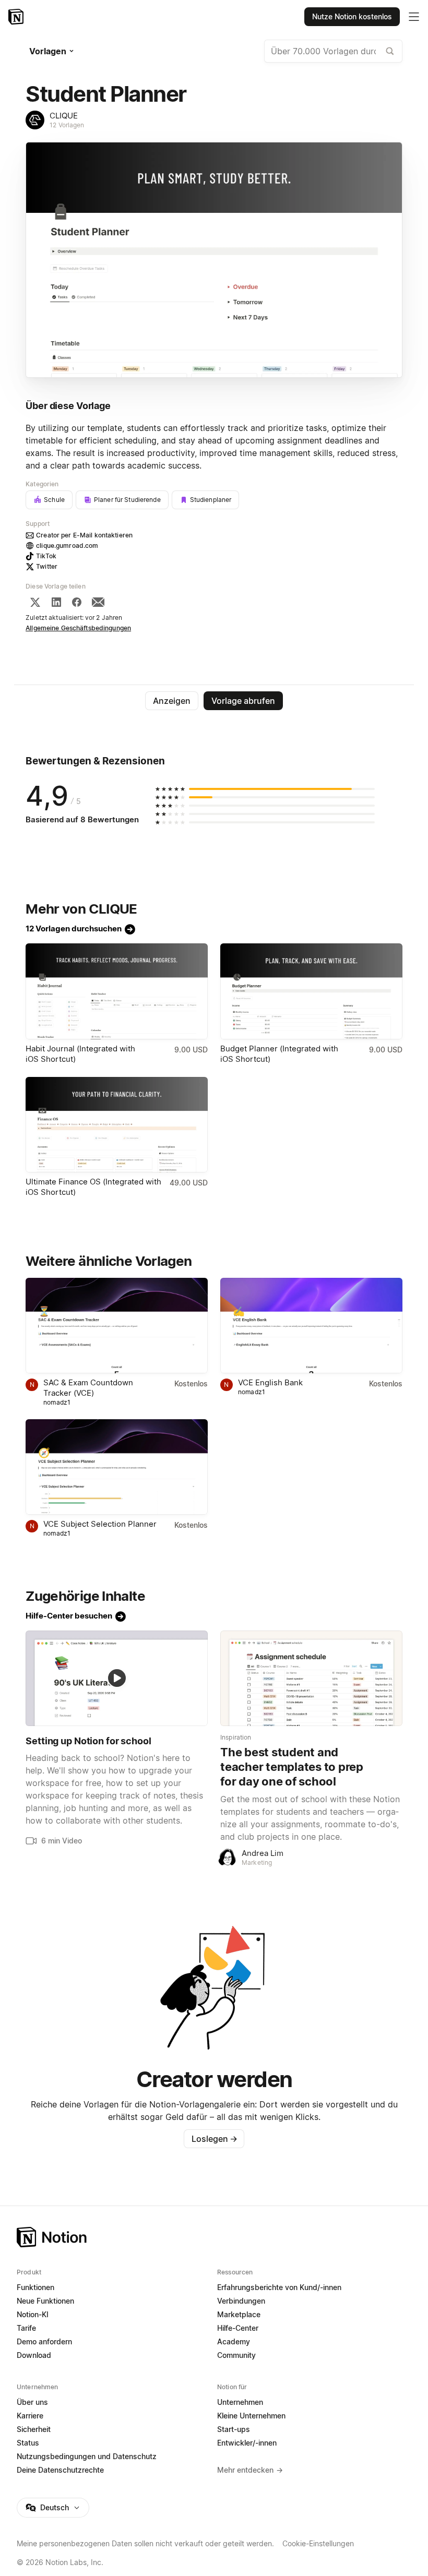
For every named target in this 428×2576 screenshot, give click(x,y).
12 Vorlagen (67, 125)
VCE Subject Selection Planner (100, 1524)
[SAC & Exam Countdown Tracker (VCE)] (117, 1326)
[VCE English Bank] (311, 1326)
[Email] (98, 602)
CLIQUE (64, 116)
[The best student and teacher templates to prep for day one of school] (311, 1678)
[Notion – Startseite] (17, 17)
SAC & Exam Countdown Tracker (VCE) (88, 1388)
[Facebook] (77, 602)
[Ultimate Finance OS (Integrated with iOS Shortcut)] (117, 1125)
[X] (35, 602)
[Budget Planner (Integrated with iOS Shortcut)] (311, 991)
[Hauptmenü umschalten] (414, 17)
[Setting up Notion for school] (117, 1678)
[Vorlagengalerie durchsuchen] (390, 51)
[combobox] (333, 51)
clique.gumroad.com (67, 546)
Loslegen (215, 2139)
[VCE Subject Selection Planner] (117, 1467)
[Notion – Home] (214, 2237)
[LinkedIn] (56, 602)
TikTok (46, 556)
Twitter (47, 566)
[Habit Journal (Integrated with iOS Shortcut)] (117, 991)
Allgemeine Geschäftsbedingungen (78, 628)
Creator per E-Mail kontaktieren (84, 535)
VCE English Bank (270, 1382)
